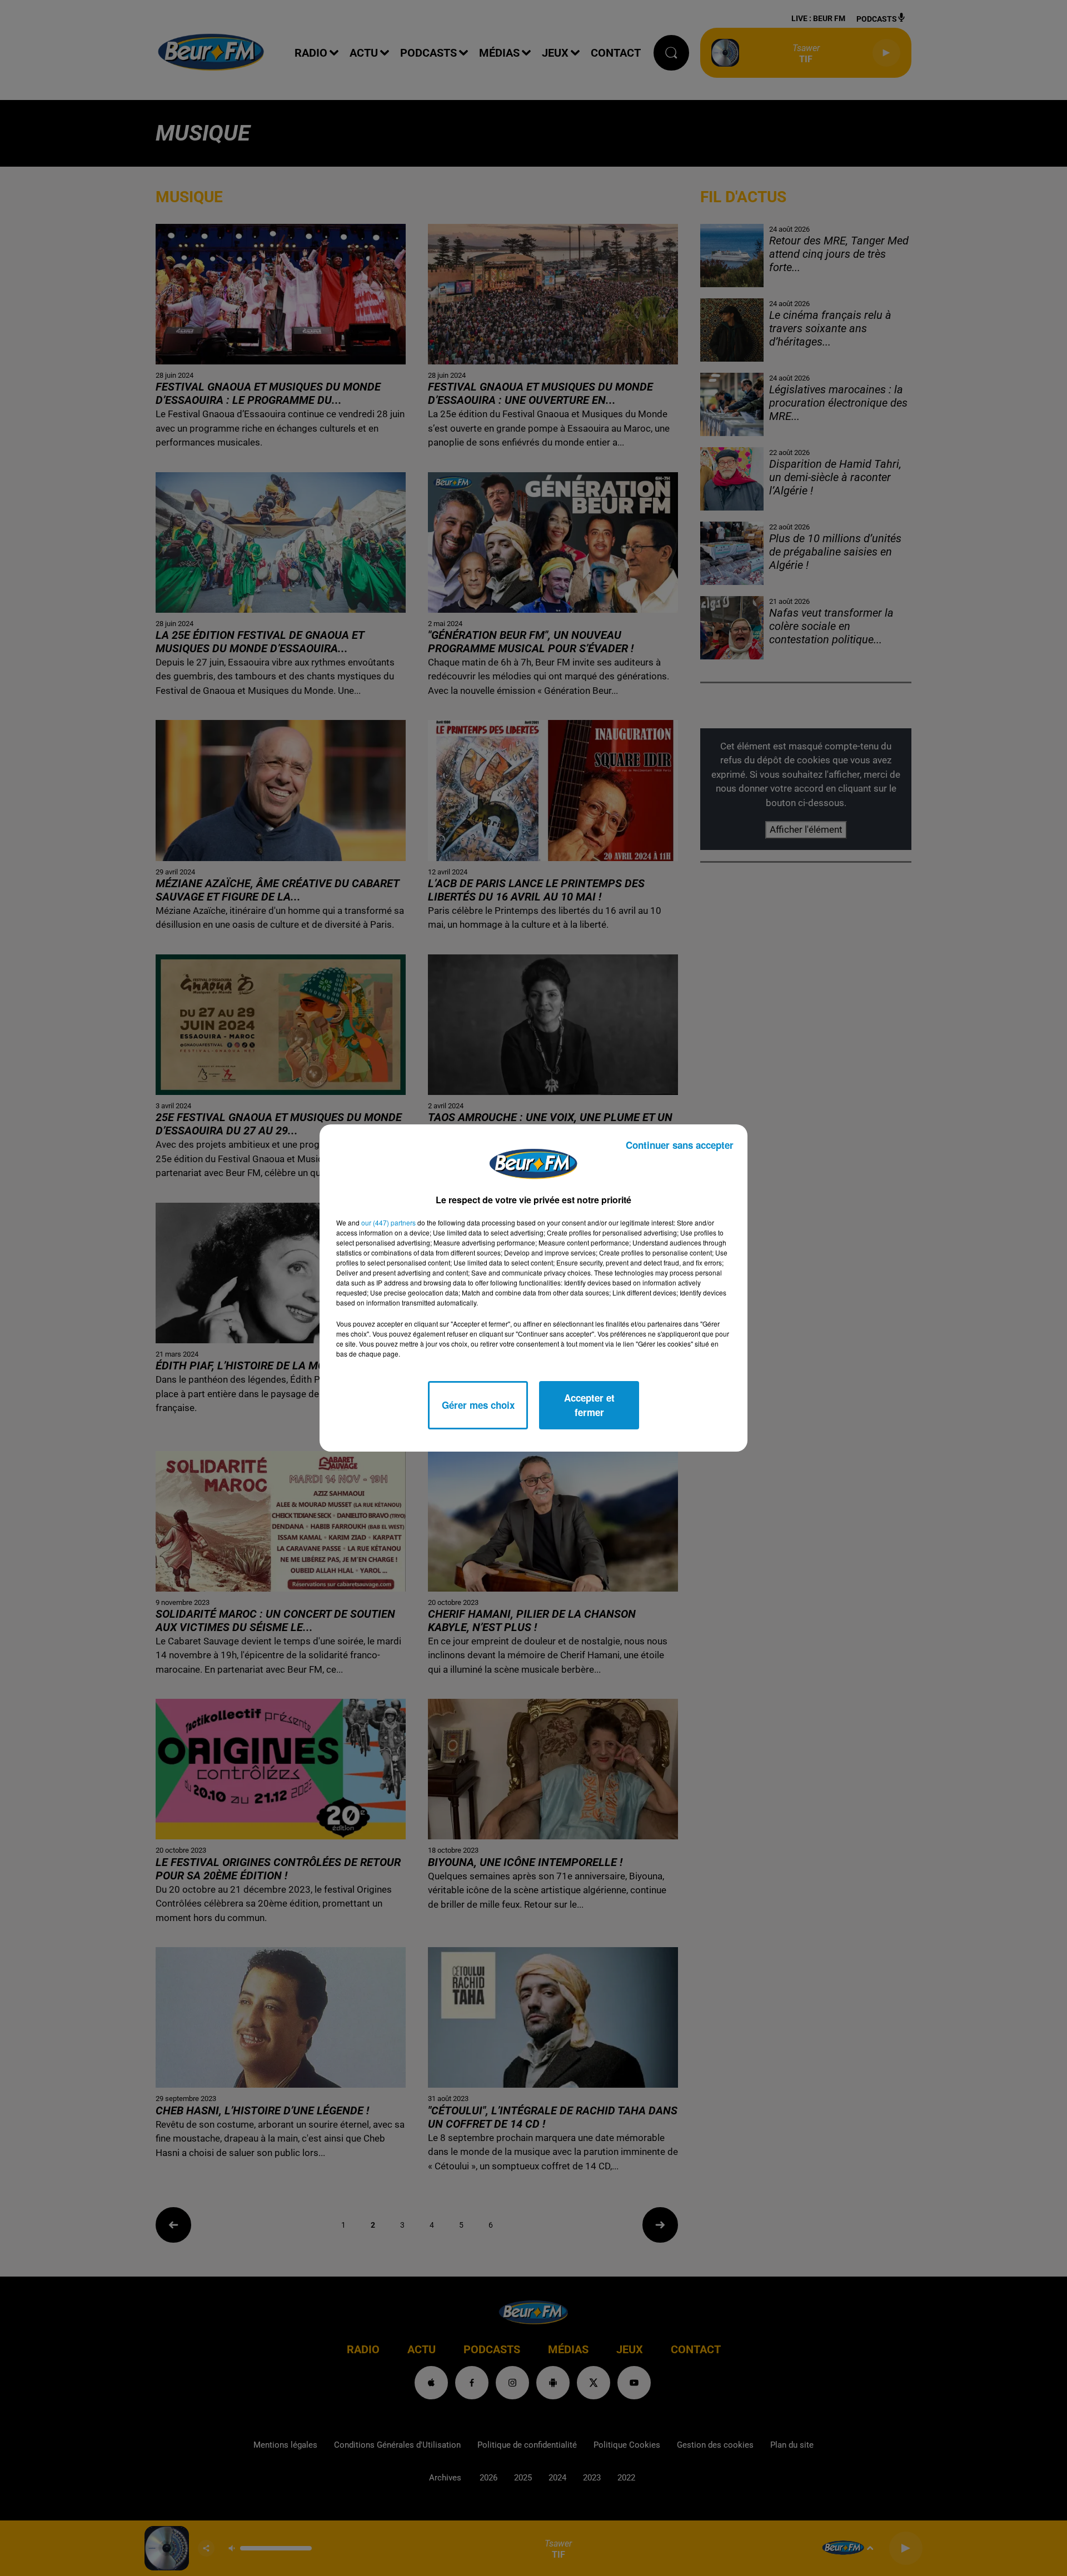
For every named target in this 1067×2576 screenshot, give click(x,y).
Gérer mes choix (478, 1405)
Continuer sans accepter (680, 1145)
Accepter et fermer (589, 1405)
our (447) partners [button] (388, 1222)
